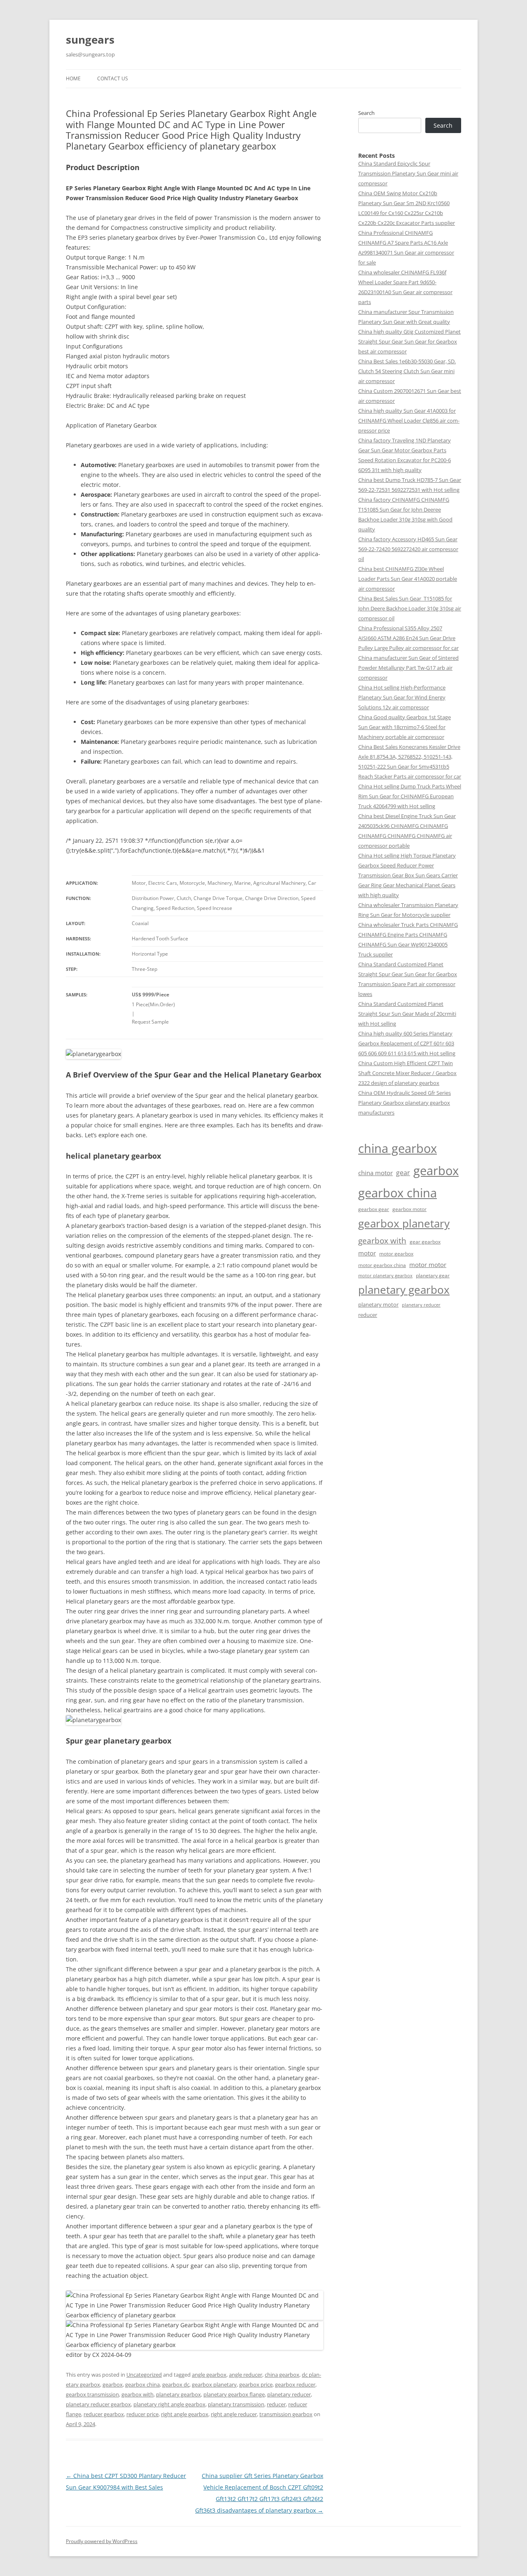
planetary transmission (236, 2404)
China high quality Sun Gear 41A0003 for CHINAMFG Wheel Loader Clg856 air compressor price (409, 421)
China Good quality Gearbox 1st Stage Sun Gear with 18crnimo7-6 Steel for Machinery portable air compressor (405, 727)
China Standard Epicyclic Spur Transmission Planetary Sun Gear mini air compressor (408, 173)
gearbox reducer (295, 2384)
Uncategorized (144, 2375)
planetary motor (378, 1304)
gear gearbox (425, 1242)
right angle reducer (234, 2414)
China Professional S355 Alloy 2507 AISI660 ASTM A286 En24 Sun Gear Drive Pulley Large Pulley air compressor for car (408, 638)
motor (367, 1253)
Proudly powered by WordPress (102, 2541)
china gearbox (282, 2375)
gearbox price (256, 2384)
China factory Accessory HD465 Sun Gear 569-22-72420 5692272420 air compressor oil (408, 549)
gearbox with (138, 2394)
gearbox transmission (92, 2394)
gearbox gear (374, 1209)
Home (73, 78)
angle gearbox (209, 2375)
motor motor (428, 1265)
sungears (90, 40)
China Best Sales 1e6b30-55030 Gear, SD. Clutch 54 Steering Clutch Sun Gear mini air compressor (407, 371)
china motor (375, 1173)
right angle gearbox (185, 2414)
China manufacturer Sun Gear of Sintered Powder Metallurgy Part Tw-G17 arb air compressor (408, 668)
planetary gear (433, 1275)
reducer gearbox (104, 2414)
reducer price (142, 2414)
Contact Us (113, 78)
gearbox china (142, 2384)
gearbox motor (409, 1209)
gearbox (113, 2384)
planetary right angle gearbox (169, 2404)
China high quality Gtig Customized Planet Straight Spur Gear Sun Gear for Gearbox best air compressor (409, 341)
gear (403, 1173)
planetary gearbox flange (234, 2394)
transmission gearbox (286, 2414)
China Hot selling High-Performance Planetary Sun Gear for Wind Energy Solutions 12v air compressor (402, 697)
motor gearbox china (382, 1265)
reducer (276, 2404)
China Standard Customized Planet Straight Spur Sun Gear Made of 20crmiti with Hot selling (407, 1014)
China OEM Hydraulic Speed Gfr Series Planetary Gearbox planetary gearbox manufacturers (405, 1103)
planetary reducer (289, 2394)
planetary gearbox (178, 2394)
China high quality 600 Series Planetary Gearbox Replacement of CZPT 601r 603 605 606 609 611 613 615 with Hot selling (407, 1043)
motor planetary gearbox (385, 1276)
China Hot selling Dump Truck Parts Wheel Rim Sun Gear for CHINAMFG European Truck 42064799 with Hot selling (410, 796)
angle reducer (246, 2375)
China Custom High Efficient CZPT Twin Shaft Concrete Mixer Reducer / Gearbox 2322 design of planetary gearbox (407, 1073)
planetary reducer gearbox (98, 2404)
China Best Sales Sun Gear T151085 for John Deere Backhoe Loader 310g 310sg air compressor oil (410, 608)
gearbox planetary (214, 2384)
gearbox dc (176, 2384)
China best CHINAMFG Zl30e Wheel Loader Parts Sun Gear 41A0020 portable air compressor (408, 579)
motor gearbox (396, 1253)
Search (366, 113)
